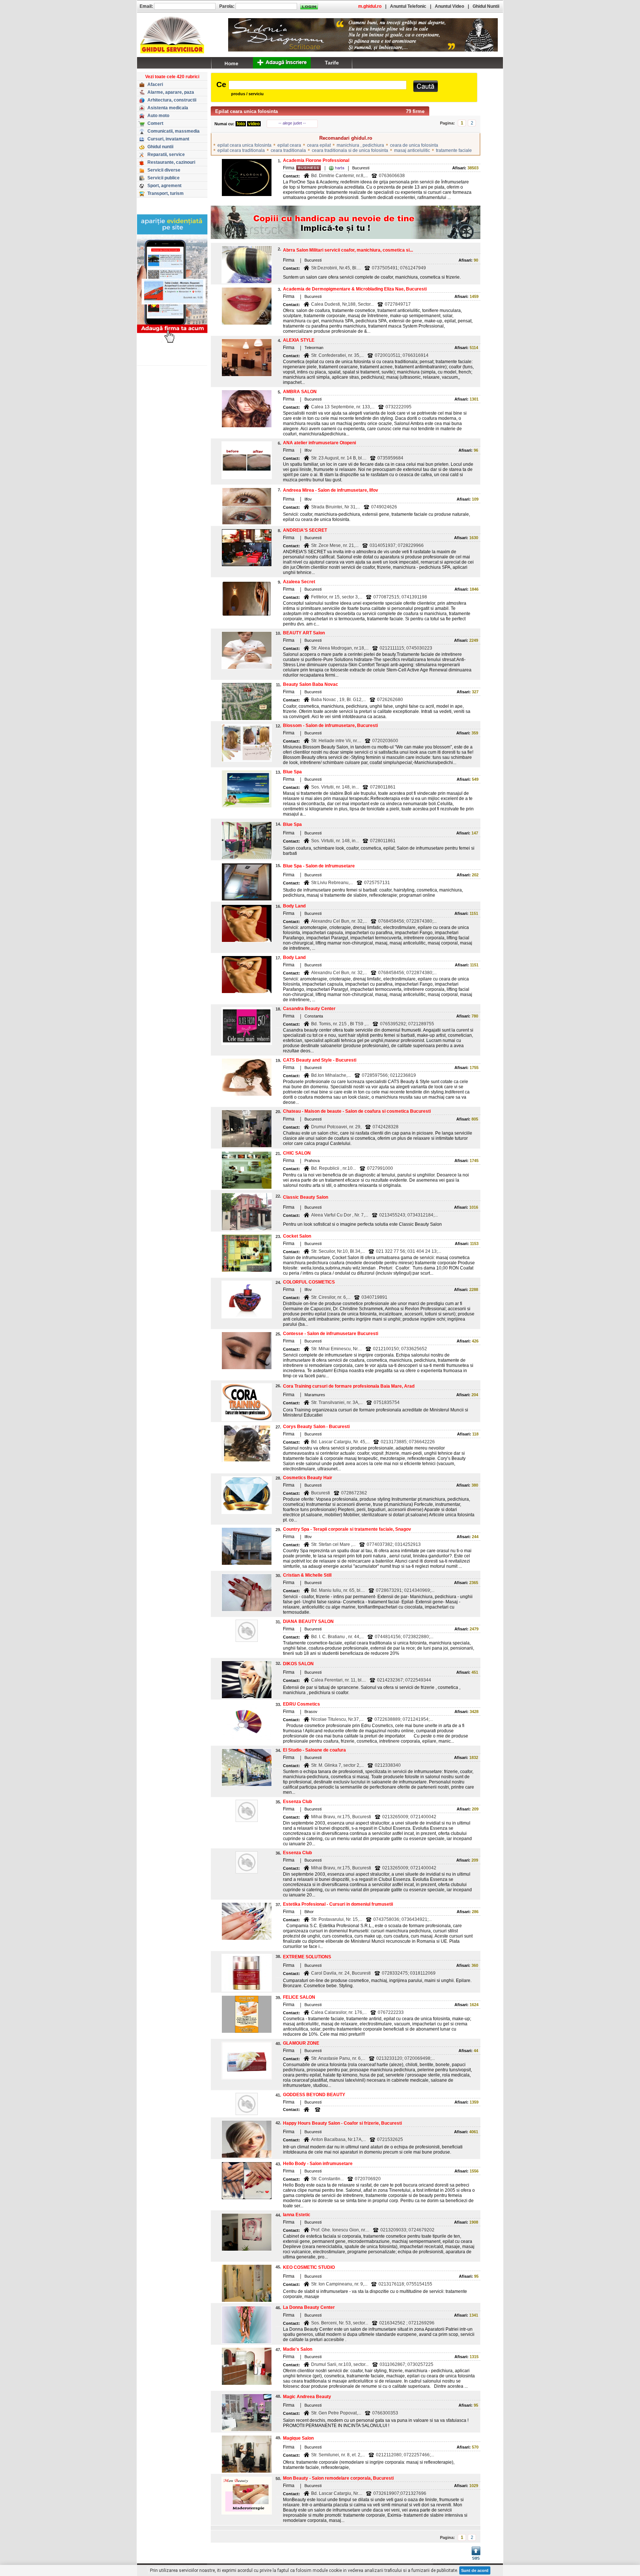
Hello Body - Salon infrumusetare (318, 2164)
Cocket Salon (297, 1236)
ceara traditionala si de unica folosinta (350, 150)
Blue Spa (292, 772)
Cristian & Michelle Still (307, 1575)
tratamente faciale (454, 150)
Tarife (332, 63)
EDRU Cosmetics (301, 1704)
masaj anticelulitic (412, 150)
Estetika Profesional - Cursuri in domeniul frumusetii (338, 1904)
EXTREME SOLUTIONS (307, 1957)
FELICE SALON (299, 1997)
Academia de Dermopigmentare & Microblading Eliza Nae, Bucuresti (355, 289)
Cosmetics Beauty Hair (308, 1478)
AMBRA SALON (300, 392)
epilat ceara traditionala (241, 150)
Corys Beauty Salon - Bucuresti (316, 1427)
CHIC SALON (297, 1153)
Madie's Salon (298, 2349)
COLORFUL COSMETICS (309, 1282)
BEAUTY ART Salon (304, 633)
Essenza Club (297, 1802)
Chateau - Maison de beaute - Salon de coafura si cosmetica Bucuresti (357, 1111)
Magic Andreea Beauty (307, 2397)
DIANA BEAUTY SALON (308, 1621)
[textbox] (318, 85)
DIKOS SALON (298, 1664)
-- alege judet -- (292, 123)
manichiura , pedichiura (360, 145)
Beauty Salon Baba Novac (311, 684)
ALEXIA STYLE (299, 340)
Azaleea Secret (299, 582)
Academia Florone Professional (316, 160)
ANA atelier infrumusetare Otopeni (319, 443)
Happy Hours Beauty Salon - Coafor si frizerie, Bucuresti (342, 2123)
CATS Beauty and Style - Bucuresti (320, 1060)
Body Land (294, 906)
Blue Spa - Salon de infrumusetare (319, 866)
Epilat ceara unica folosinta (246, 111)
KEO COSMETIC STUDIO (309, 2267)
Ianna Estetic (297, 2215)
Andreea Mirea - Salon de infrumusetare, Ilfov (331, 490)
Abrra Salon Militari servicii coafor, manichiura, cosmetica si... (348, 250)
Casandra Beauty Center (309, 1009)
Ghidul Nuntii (486, 6)
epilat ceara (289, 145)
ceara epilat (319, 145)
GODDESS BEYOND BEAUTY (314, 2095)
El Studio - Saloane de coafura (314, 1750)
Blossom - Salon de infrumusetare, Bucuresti (330, 726)
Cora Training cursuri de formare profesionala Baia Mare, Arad (349, 1386)
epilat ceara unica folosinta (244, 145)
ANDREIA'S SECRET (305, 530)
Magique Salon (298, 2438)
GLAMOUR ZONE (301, 2043)
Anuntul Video (449, 6)
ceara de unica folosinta (414, 145)
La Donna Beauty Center (309, 2307)
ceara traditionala (288, 150)
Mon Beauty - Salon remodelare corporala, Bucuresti (338, 2478)
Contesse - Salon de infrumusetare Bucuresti (331, 1334)
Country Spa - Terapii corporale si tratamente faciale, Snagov (347, 1529)
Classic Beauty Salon (306, 1197)
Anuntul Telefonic (408, 6)
